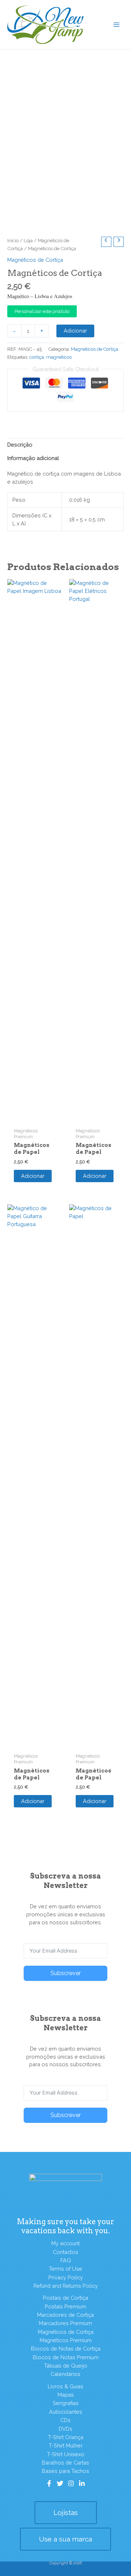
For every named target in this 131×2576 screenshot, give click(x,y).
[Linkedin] (82, 2483)
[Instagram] (71, 2483)
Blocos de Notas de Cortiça (66, 2349)
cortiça (37, 357)
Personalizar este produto (42, 311)
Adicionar (75, 331)
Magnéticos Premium (66, 2340)
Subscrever (66, 1973)
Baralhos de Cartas (65, 2463)
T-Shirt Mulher (66, 2445)
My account (65, 2243)
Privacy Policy (66, 2277)
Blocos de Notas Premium (66, 2357)
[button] (66, 2513)
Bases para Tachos (65, 2471)
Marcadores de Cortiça (65, 2315)
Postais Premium (65, 2306)
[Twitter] (60, 2483)
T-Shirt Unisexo (66, 2454)
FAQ (66, 2260)
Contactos (65, 2252)
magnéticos (59, 357)
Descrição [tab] (20, 445)
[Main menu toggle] (116, 24)
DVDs (65, 2429)
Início (13, 240)
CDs (65, 2420)
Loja (28, 240)
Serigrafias (66, 2403)
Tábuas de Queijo (66, 2366)
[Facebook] (49, 2483)
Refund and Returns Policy (66, 2286)
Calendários (65, 2374)
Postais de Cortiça (65, 2298)
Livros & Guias (65, 2386)
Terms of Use (65, 2269)
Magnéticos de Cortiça (35, 260)
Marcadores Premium (65, 2323)
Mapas (66, 2395)
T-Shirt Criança (66, 2437)
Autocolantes (66, 2412)
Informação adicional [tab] (33, 458)
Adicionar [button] (33, 1176)
